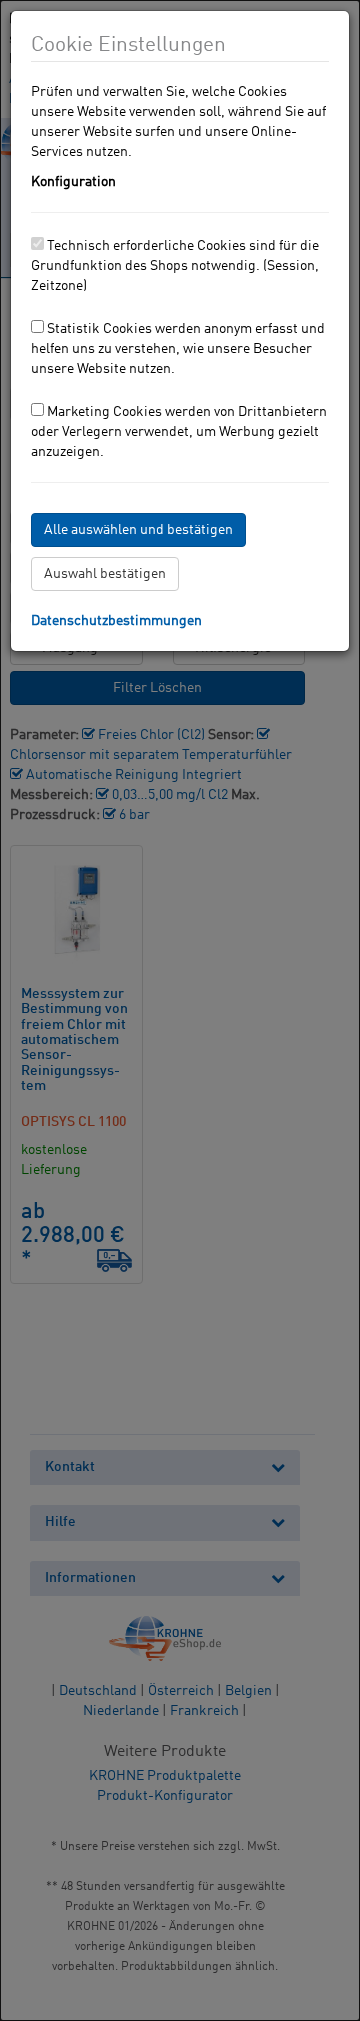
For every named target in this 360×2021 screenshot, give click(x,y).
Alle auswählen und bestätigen (138, 530)
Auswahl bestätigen (105, 574)
